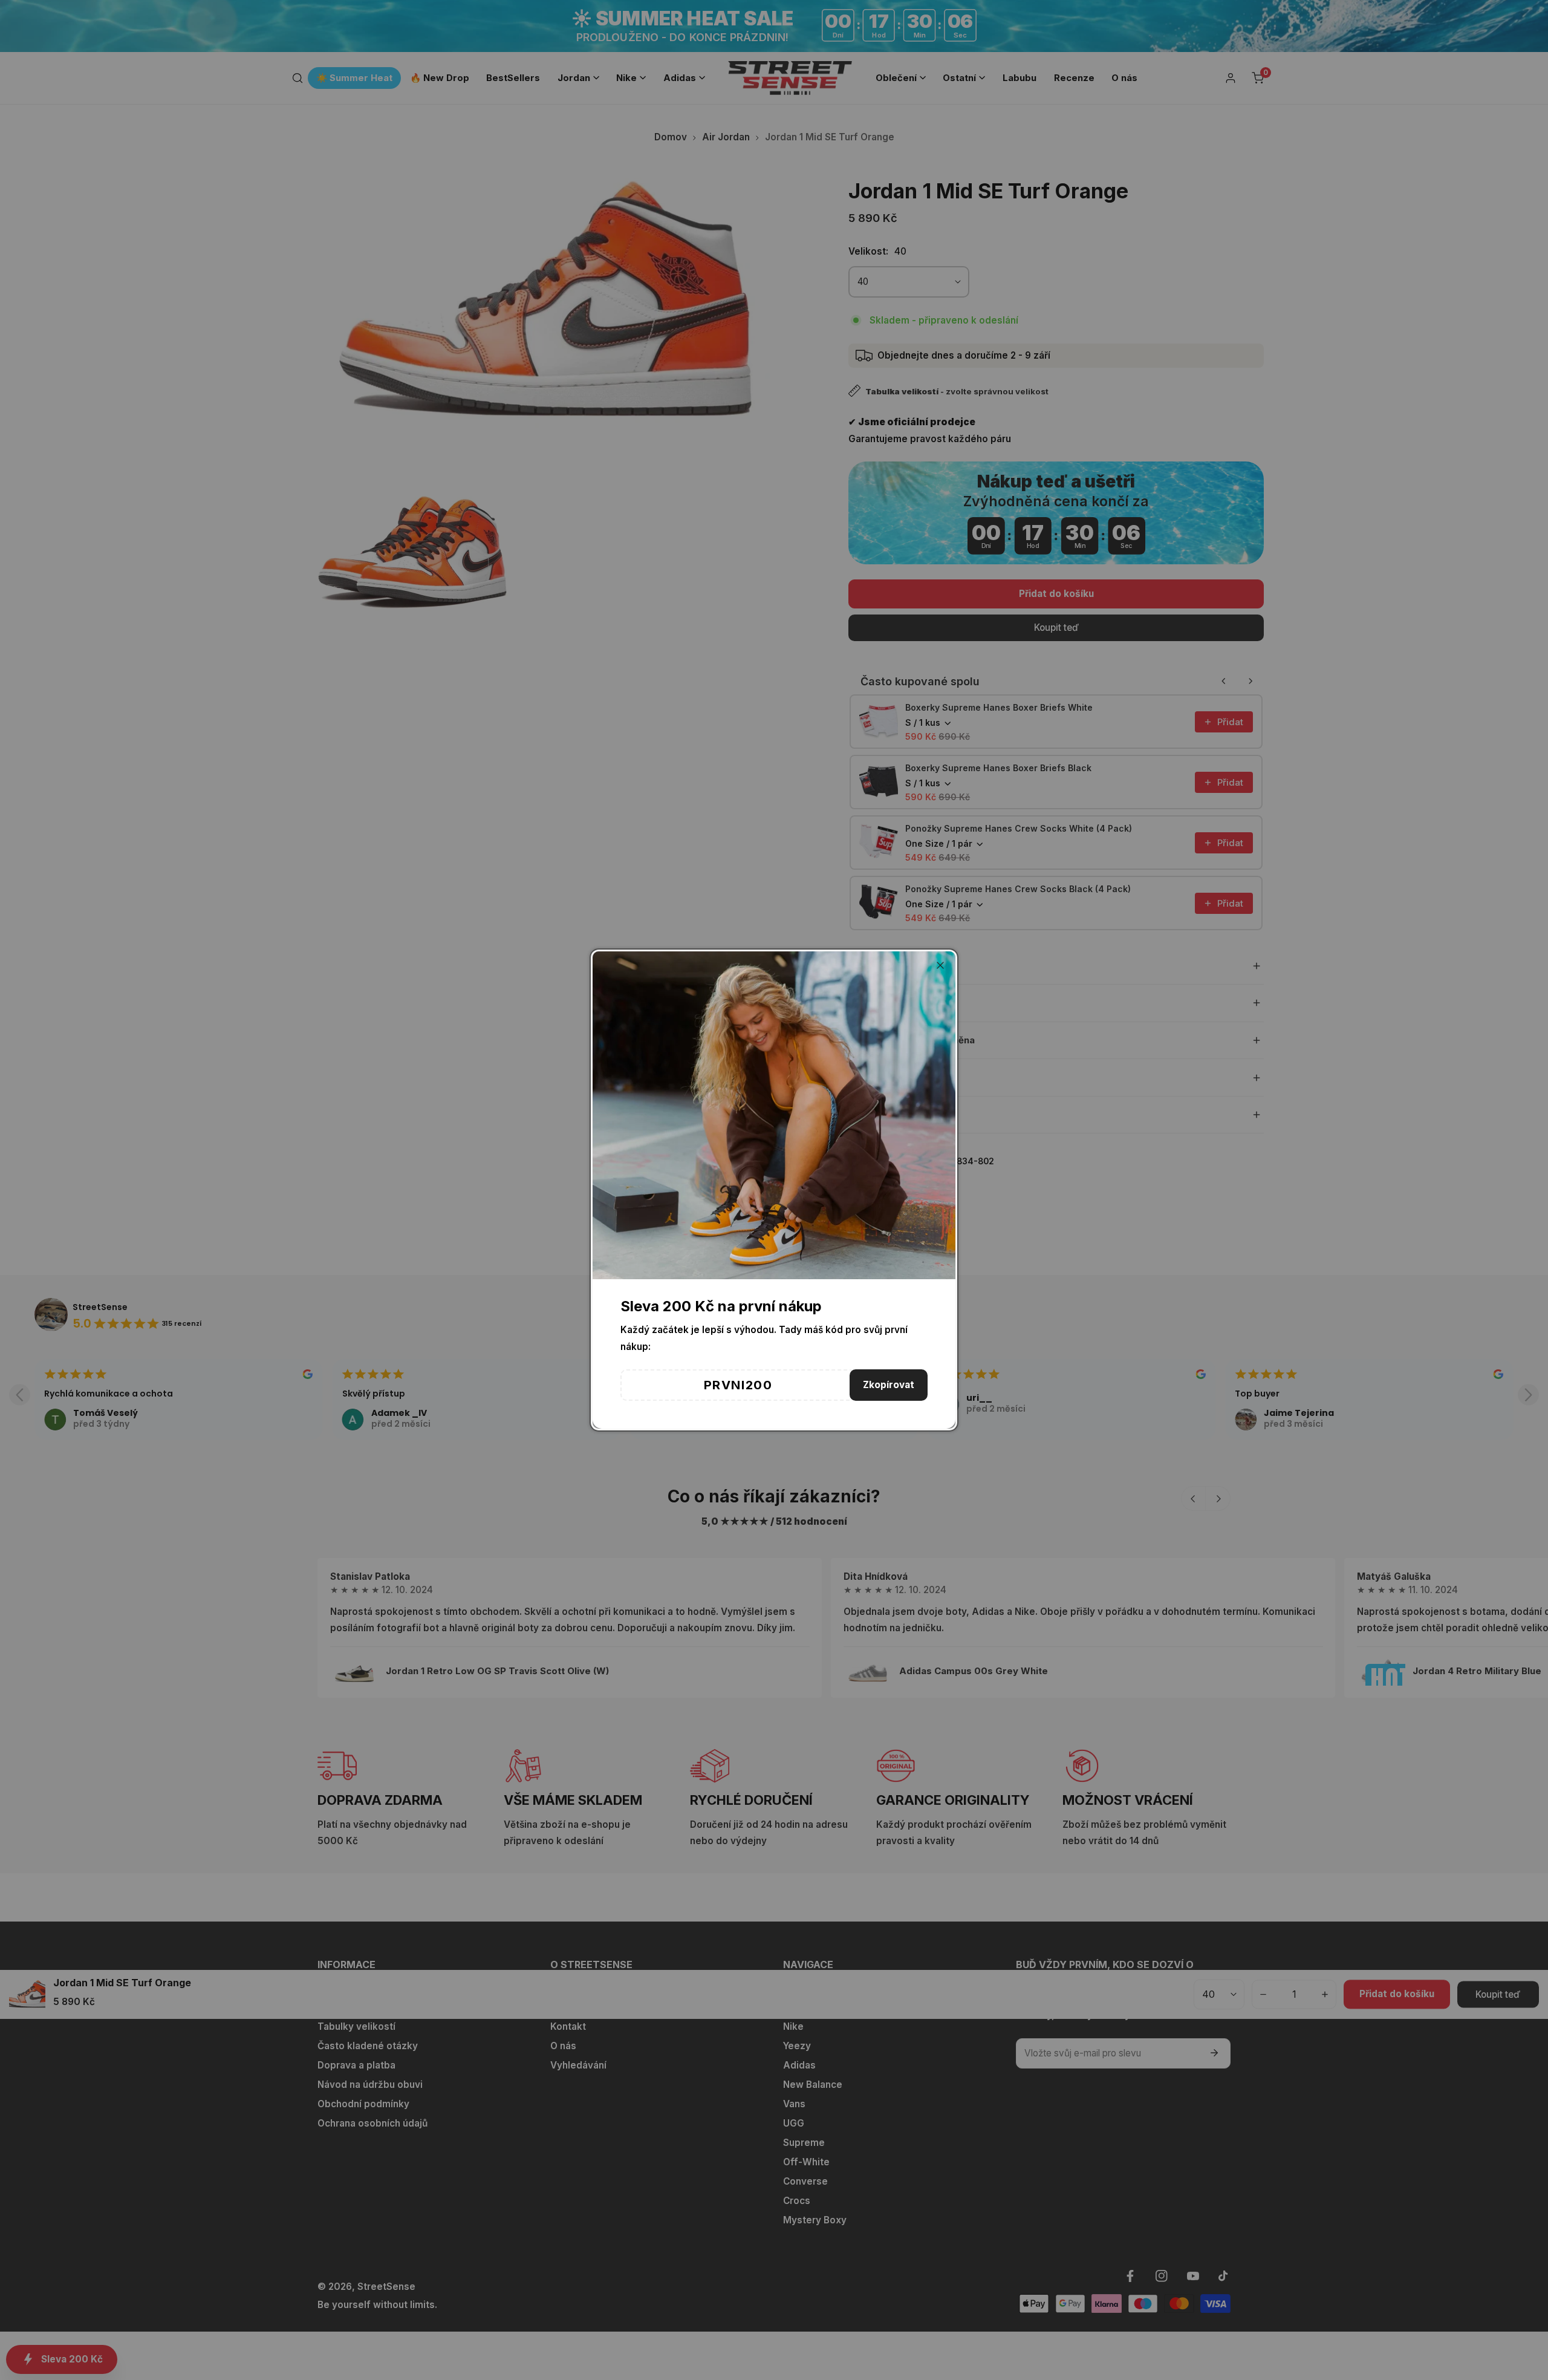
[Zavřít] (940, 965)
